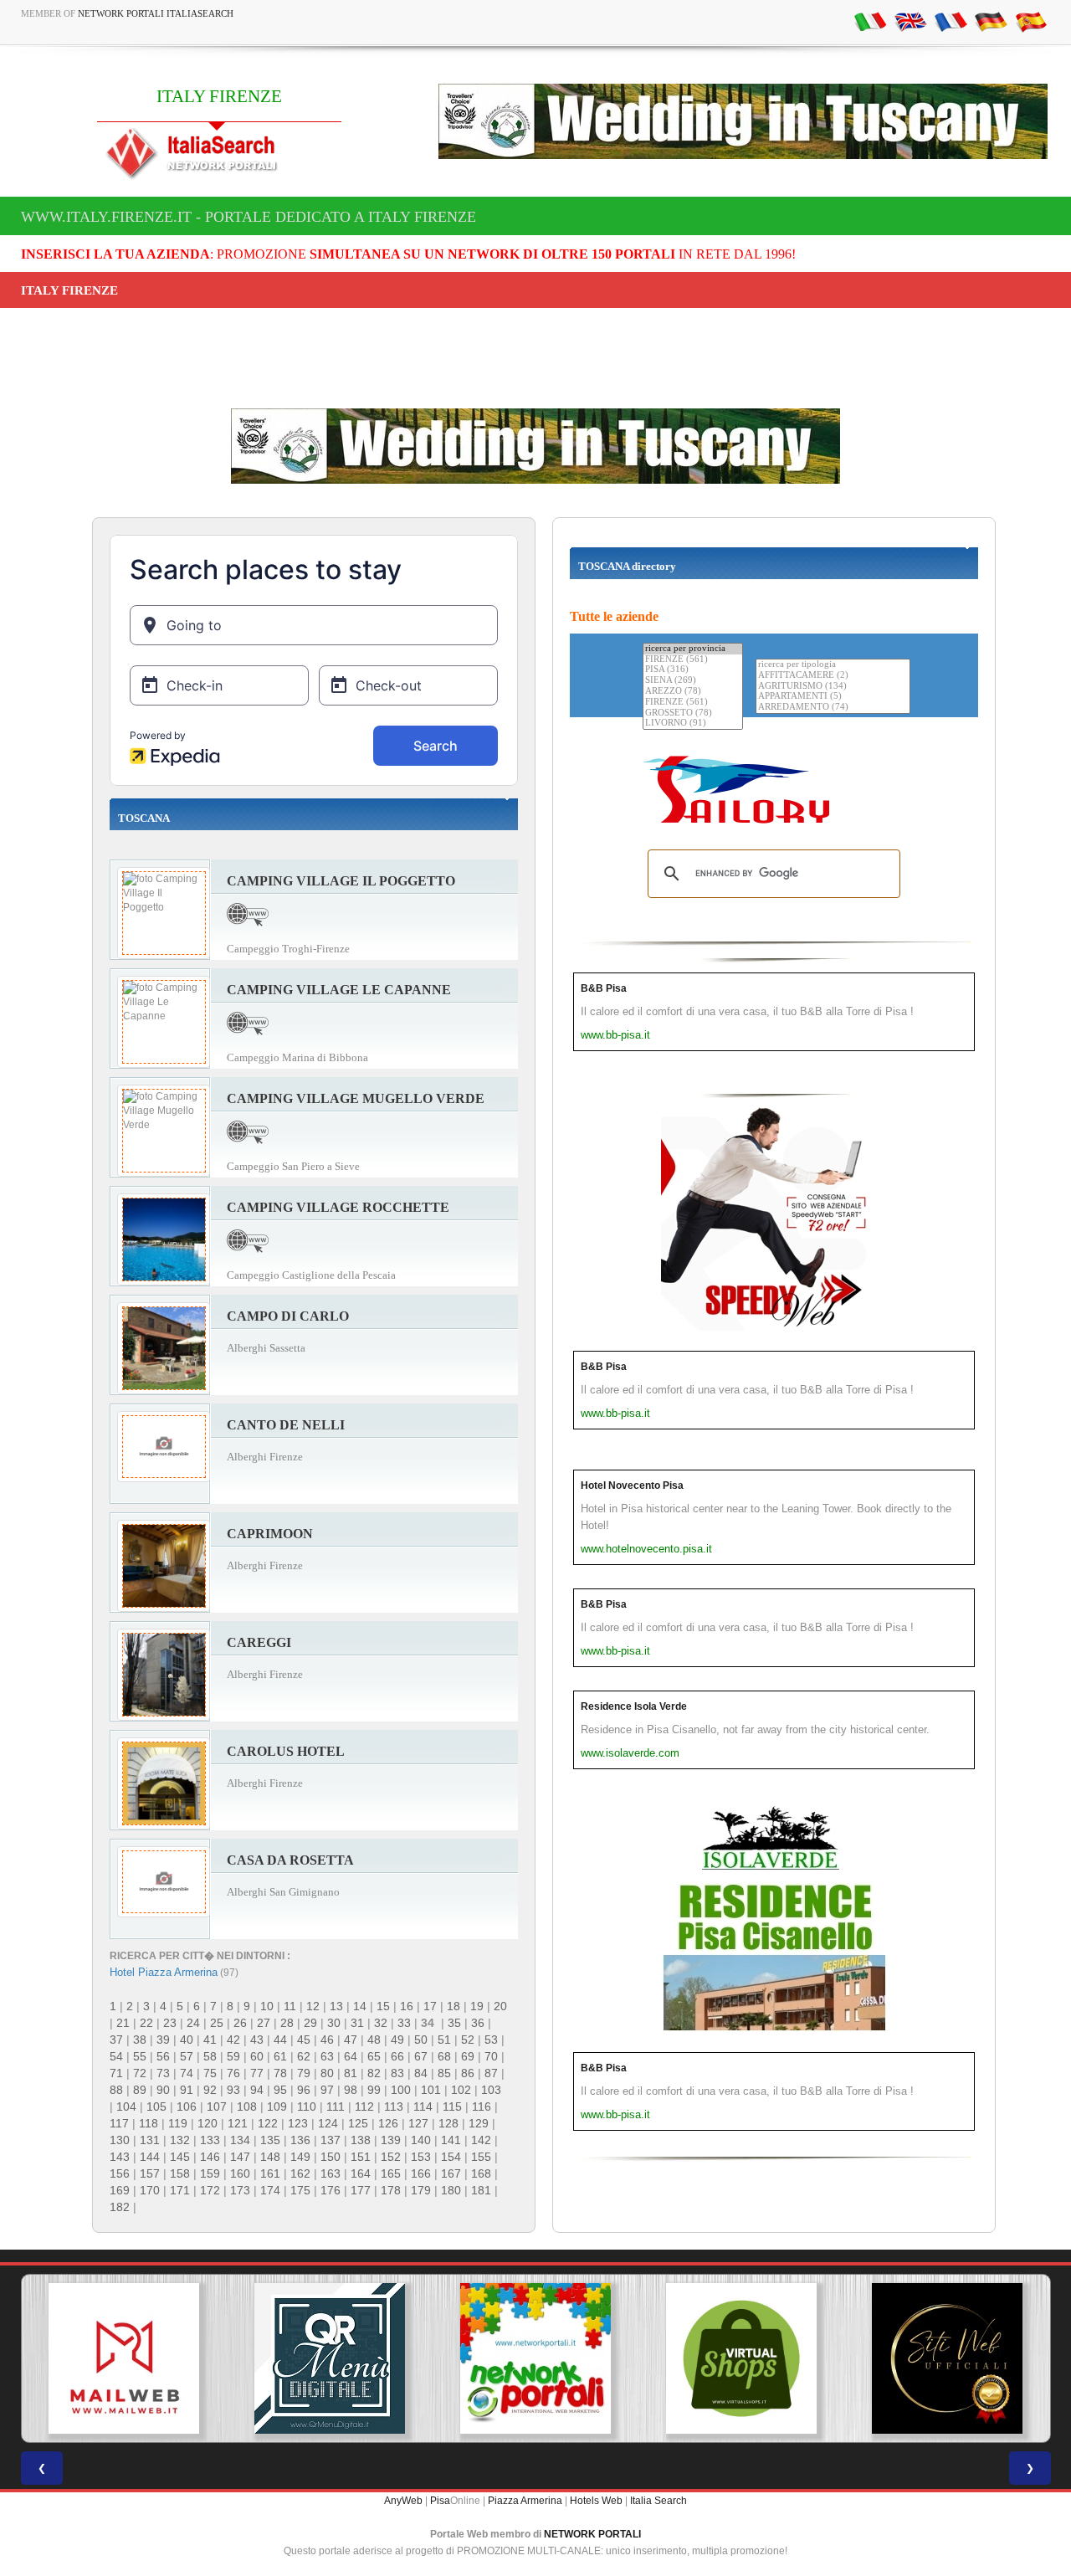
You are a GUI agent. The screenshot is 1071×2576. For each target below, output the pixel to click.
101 (431, 2090)
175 (300, 2190)
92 (210, 2090)
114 (423, 2106)
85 (444, 2073)
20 (500, 2006)
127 (418, 2123)
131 (150, 2140)
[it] (870, 21)
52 (468, 2040)
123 (298, 2123)
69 (468, 2056)
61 (280, 2056)
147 (240, 2157)
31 (357, 2023)
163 (331, 2173)
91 (187, 2090)
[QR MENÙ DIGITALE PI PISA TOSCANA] (330, 2358)
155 (481, 2157)
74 (187, 2073)
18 (454, 2006)
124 (328, 2123)
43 (257, 2040)
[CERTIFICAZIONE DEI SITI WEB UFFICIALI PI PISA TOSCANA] (947, 2358)
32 (381, 2023)
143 (120, 2157)
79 (304, 2073)
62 (304, 2056)
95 (280, 2090)
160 (240, 2173)
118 (149, 2123)
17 (430, 2006)
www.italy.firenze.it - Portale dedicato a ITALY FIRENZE (249, 217)
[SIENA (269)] (693, 681)
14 (360, 2006)
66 (397, 2056)
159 (210, 2173)
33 (404, 2023)
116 (482, 2106)
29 (310, 2023)
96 (304, 2090)
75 (210, 2073)
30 (334, 2023)
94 (257, 2090)
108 (247, 2106)
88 (116, 2090)
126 (388, 2123)
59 (233, 2056)
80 (327, 2073)
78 (280, 2073)
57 (187, 2056)
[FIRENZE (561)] (693, 660)
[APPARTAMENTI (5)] (833, 697)
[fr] (951, 21)
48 (374, 2040)
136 (300, 2140)
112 (364, 2106)
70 (491, 2056)
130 (120, 2140)
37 (116, 2040)
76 (233, 2073)
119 (178, 2123)
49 (397, 2040)
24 (193, 2023)
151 (361, 2157)
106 (187, 2106)
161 (270, 2173)
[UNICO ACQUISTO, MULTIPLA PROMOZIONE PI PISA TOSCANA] (535, 2358)
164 (361, 2173)
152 (391, 2157)
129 (479, 2123)
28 (287, 2023)
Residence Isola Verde (634, 1706)
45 (304, 2040)
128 (448, 2123)
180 (451, 2190)
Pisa (440, 2501)
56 (163, 2056)
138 (361, 2140)
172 (210, 2190)
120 (208, 2123)
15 (383, 2006)
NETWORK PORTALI (592, 2534)
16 (407, 2006)
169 (120, 2190)
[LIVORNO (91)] (693, 724)
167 (451, 2173)
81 (351, 2073)
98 (351, 2090)
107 (217, 2106)
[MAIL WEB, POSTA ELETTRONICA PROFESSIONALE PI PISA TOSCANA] (124, 2358)
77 (257, 2073)
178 (391, 2190)
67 (421, 2056)
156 (120, 2173)
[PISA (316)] (693, 670)
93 (233, 2090)
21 (123, 2023)
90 (163, 2090)
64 (351, 2056)
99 (374, 2090)
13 (336, 2006)
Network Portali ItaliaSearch (156, 13)
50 (421, 2040)
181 (481, 2190)
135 (270, 2140)
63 (327, 2056)
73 (163, 2073)
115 (452, 2106)
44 (280, 2040)
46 (327, 2040)
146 (210, 2157)
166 (421, 2173)
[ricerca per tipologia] (833, 665)
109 (277, 2106)
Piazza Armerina (525, 2501)
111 (336, 2106)
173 (240, 2190)
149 (300, 2157)
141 (451, 2140)
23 (170, 2023)
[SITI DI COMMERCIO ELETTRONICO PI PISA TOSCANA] (741, 2358)
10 (267, 2006)
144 (150, 2157)
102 (461, 2090)
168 (481, 2173)
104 (126, 2106)
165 (391, 2173)
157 (150, 2173)
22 (146, 2023)
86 (468, 2073)
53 (491, 2040)
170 (150, 2190)
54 (116, 2056)
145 (180, 2157)
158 (180, 2173)
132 (180, 2140)
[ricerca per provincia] (693, 649)
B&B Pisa (604, 988)
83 (397, 2073)
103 (491, 2090)
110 (307, 2106)
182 (120, 2207)
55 (140, 2056)
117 (119, 2123)
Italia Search (658, 2501)
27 (264, 2023)
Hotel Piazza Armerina (164, 1972)
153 (421, 2157)
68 (444, 2056)
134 (240, 2140)
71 (116, 2073)
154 (451, 2157)
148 (270, 2157)
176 (331, 2190)
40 (187, 2040)
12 (313, 2006)
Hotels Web (596, 2501)
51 (444, 2040)
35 (454, 2023)
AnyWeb (403, 2501)
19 (477, 2006)
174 (270, 2190)
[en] (910, 21)
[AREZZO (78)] (693, 692)
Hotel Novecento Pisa (632, 1486)
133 (210, 2140)
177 (361, 2190)
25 (217, 2023)
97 (327, 2090)
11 (290, 2006)
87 (491, 2073)
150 (331, 2157)
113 (394, 2106)
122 (268, 2123)
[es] (1031, 21)
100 (401, 2090)
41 (210, 2040)
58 (210, 2056)
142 (481, 2140)
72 (140, 2073)
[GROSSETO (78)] (693, 713)
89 (140, 2090)
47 (351, 2040)
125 (358, 2123)
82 (374, 2073)
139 (391, 2140)
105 (156, 2106)
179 (421, 2190)
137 (331, 2140)
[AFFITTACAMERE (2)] (833, 676)
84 (421, 2073)
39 (163, 2040)
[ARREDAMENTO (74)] (833, 708)
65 (374, 2056)
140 (421, 2140)
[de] (991, 21)
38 (140, 2040)
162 (300, 2173)
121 (238, 2123)
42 (233, 2040)
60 (257, 2056)
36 (478, 2023)
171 (180, 2190)
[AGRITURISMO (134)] (833, 687)
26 (240, 2023)
